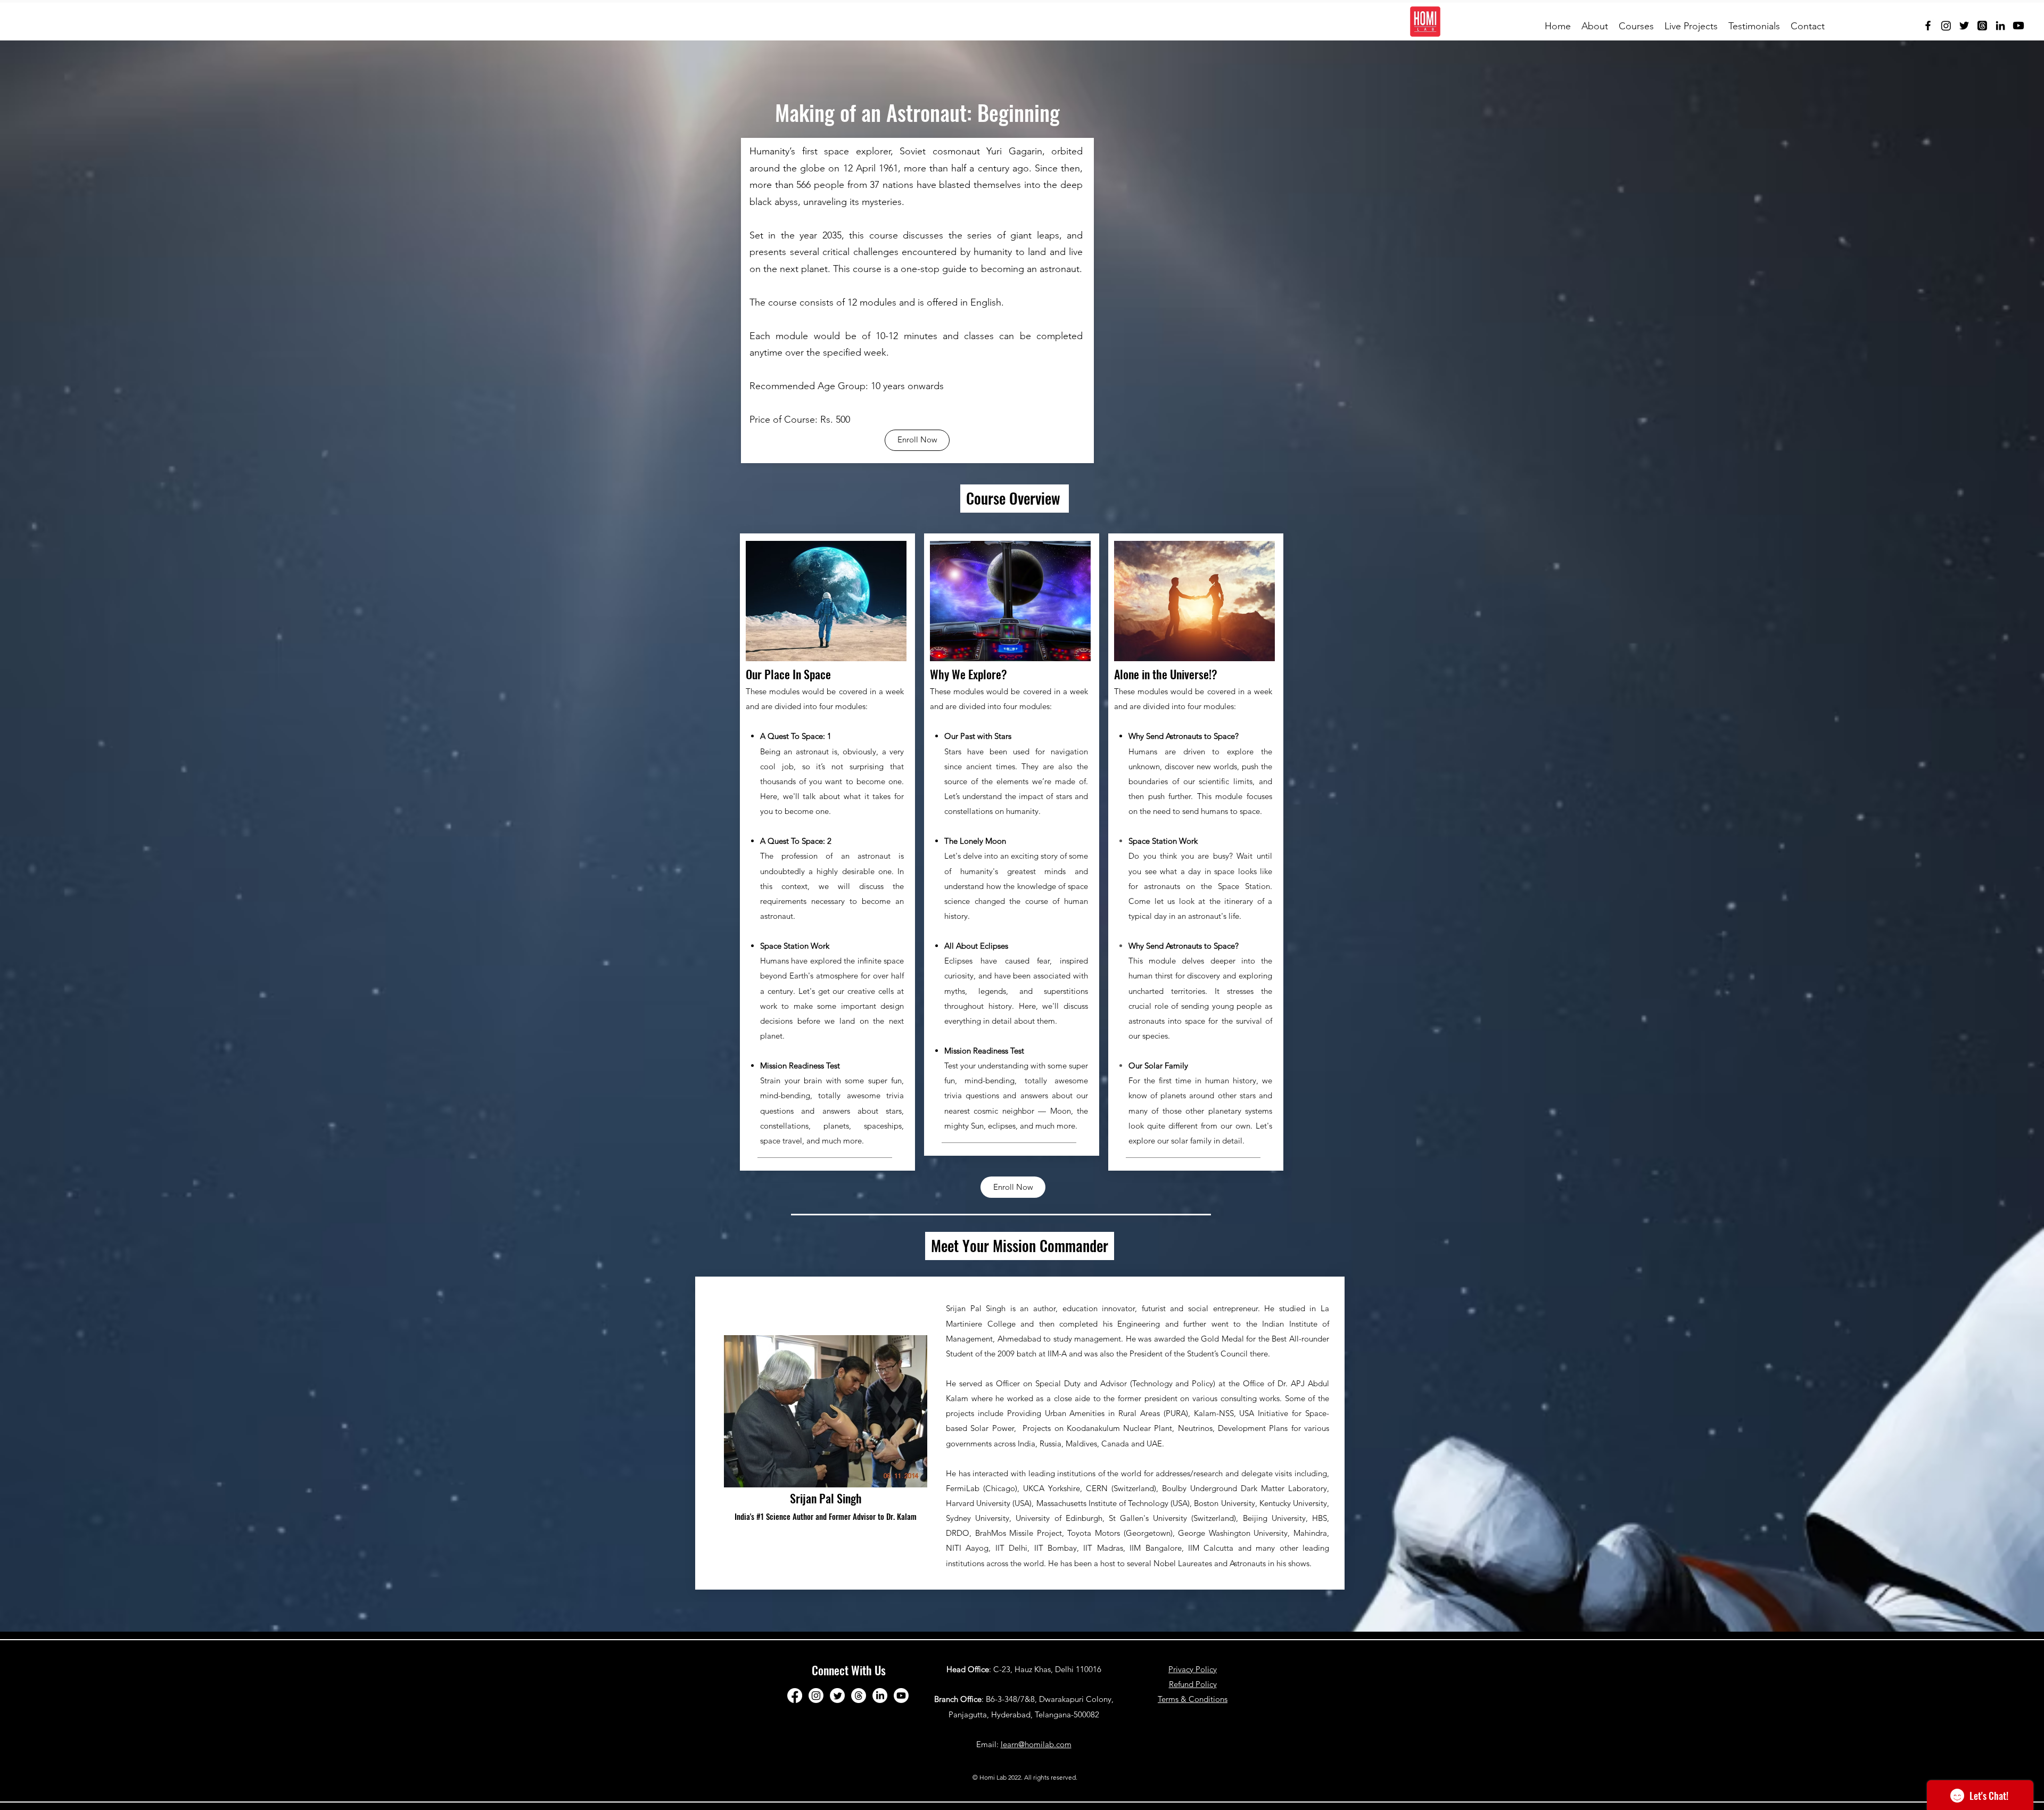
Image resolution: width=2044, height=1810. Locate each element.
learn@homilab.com (1036, 1744)
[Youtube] (2018, 26)
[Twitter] (1964, 26)
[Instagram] (1946, 26)
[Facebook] (1928, 26)
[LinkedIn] (2000, 26)
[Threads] (1982, 26)
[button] (1595, 26)
